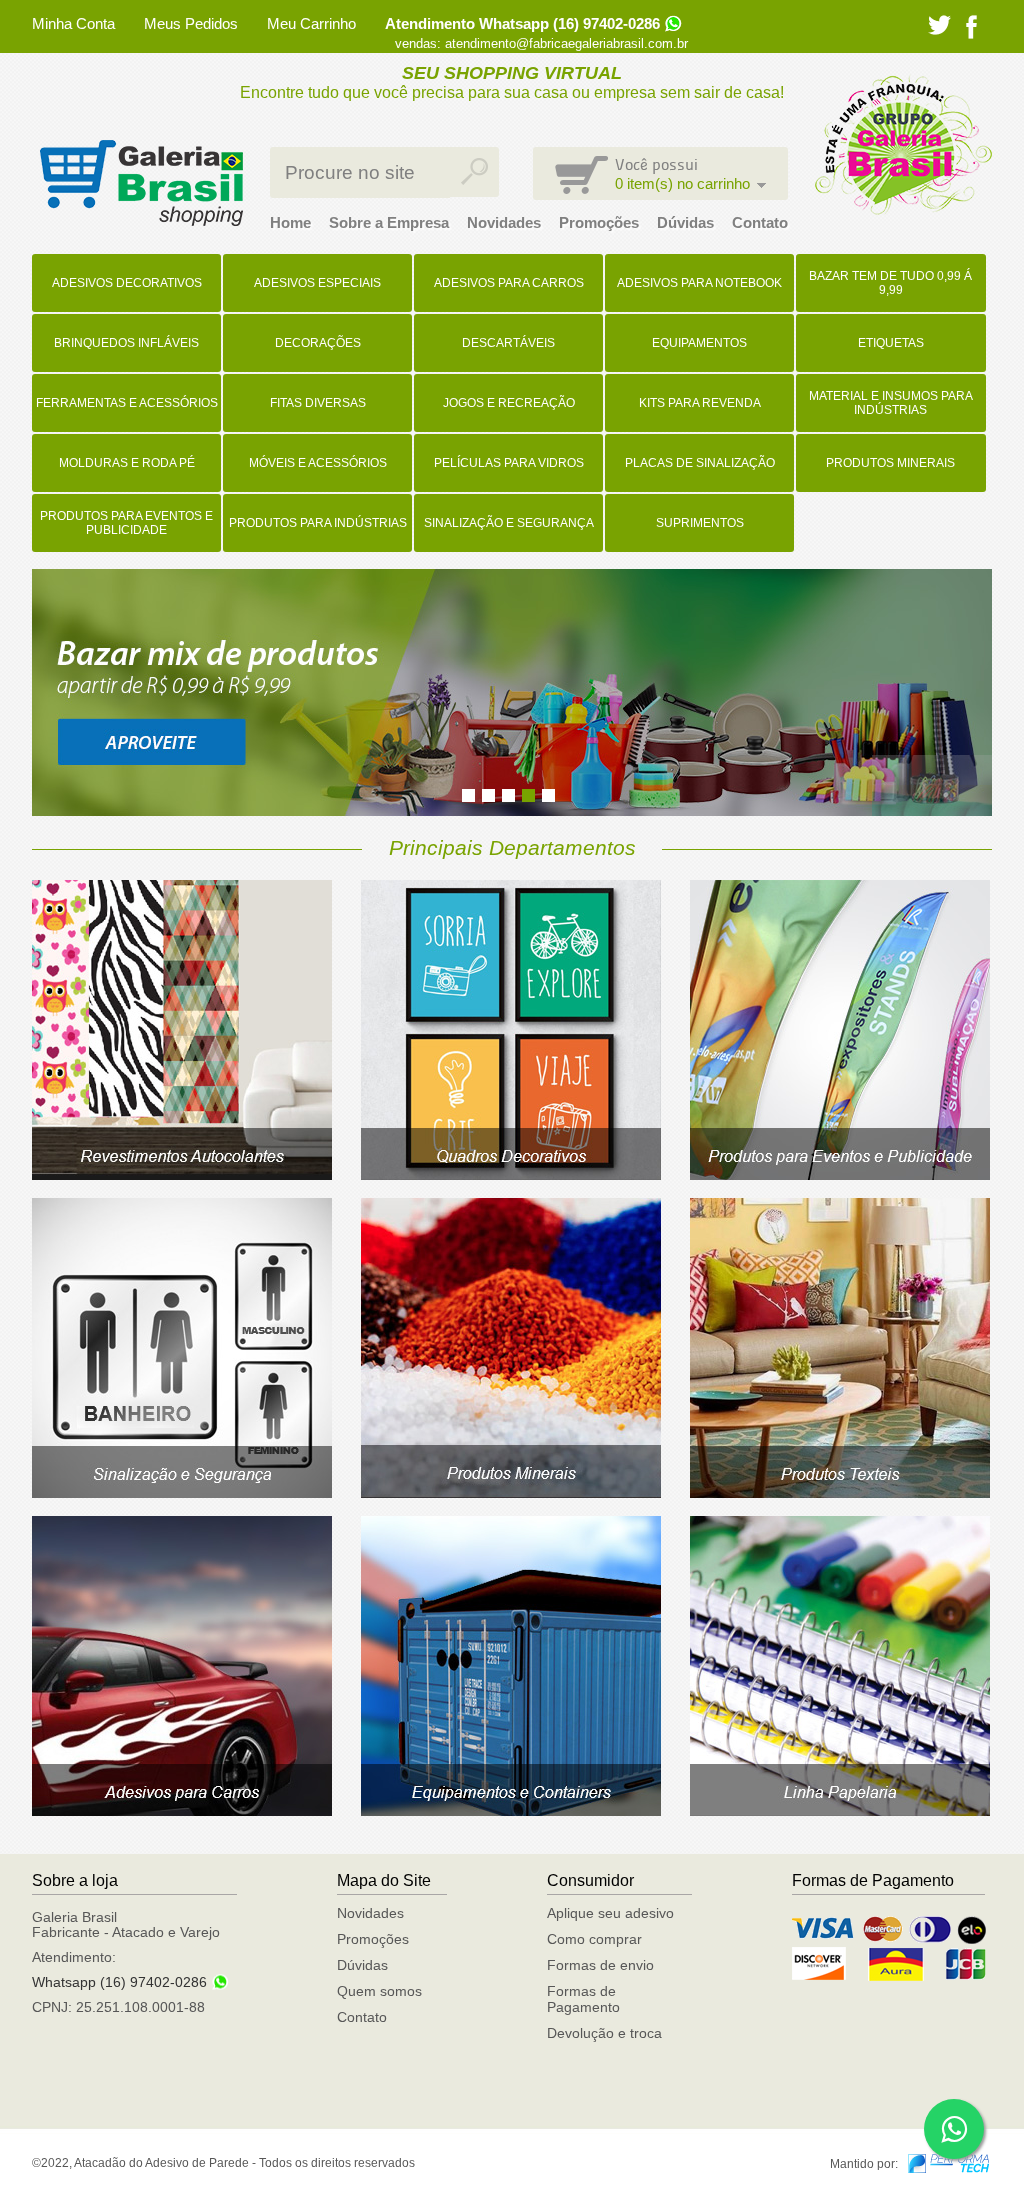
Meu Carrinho (311, 23)
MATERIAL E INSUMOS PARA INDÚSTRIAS (891, 403)
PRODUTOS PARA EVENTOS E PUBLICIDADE (126, 523)
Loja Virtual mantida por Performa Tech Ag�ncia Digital (948, 2163)
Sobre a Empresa (389, 222)
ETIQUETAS (891, 343)
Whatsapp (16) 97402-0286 (119, 1982)
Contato (760, 222)
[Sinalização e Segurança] (182, 1493)
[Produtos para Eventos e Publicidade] (840, 1175)
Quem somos (379, 1991)
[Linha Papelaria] (840, 1811)
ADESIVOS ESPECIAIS (317, 283)
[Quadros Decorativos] (511, 1175)
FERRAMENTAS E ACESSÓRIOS (127, 403)
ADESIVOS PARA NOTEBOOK (699, 283)
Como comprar (594, 1939)
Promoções (599, 222)
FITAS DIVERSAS (318, 403)
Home (290, 222)
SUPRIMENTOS (700, 523)
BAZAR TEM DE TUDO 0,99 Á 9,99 (890, 283)
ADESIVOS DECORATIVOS (127, 283)
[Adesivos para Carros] (182, 1811)
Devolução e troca (604, 2033)
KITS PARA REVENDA (700, 403)
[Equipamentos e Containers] (511, 1811)
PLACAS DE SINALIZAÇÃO (700, 463)
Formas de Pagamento (583, 1999)
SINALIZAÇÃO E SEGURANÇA (509, 523)
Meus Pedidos (191, 23)
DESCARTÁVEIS (508, 343)
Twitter (939, 25)
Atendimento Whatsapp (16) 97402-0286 (522, 23)
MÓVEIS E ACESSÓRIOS (318, 463)
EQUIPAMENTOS (699, 343)
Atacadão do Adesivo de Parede (141, 183)
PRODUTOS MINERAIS (890, 463)
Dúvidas (685, 222)
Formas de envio (600, 1965)
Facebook (971, 27)
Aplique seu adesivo (610, 1913)
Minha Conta (73, 23)
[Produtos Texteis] (840, 1493)
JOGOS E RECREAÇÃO (509, 403)
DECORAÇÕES (318, 343)
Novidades (504, 222)
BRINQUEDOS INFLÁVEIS (126, 343)
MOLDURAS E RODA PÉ (127, 463)
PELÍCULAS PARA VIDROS (509, 463)
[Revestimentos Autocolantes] (182, 1175)
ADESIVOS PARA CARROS (509, 283)
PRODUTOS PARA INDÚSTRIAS (318, 523)
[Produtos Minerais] (511, 1493)
